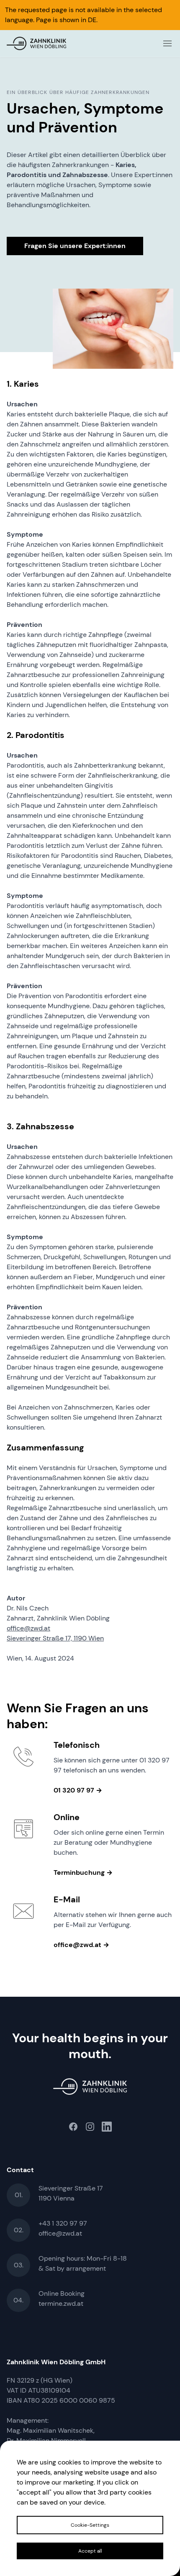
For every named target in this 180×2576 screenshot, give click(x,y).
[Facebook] (73, 2127)
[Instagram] (90, 2127)
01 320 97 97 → (78, 1790)
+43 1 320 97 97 (63, 2223)
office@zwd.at (28, 1628)
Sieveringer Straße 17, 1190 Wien (55, 1638)
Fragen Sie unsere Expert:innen (75, 246)
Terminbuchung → (83, 1872)
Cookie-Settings (90, 2525)
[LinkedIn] (107, 2127)
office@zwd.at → (81, 1945)
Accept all (90, 2551)
